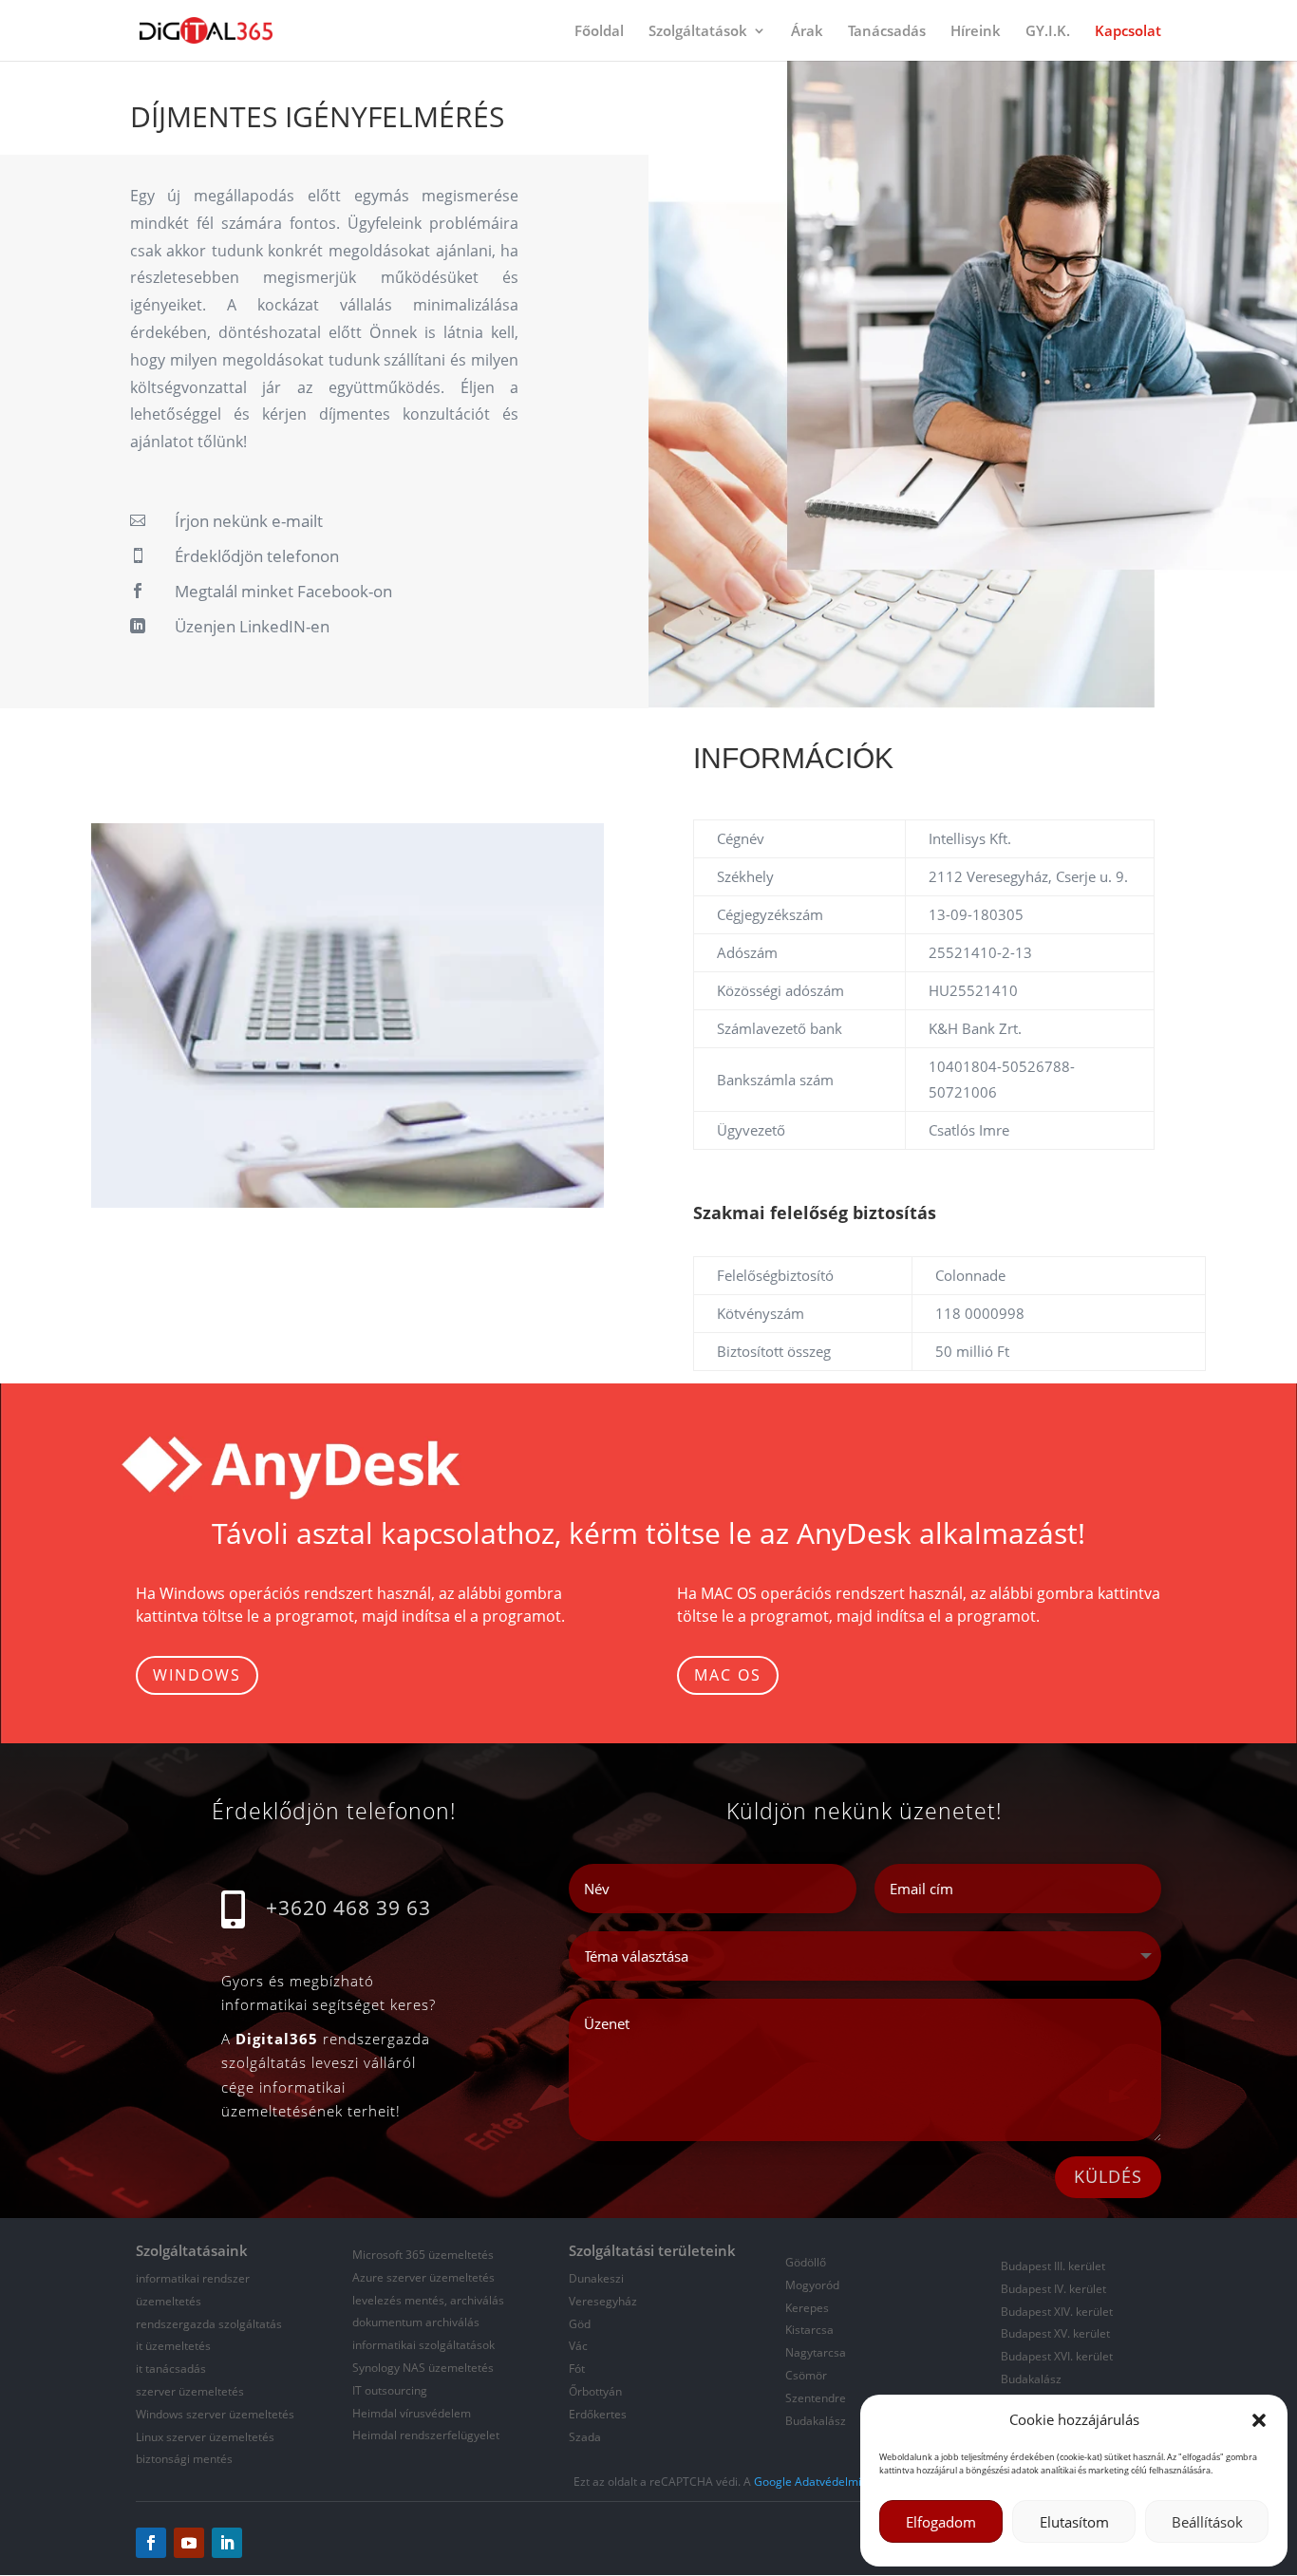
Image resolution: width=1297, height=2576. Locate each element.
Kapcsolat (1128, 32)
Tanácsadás (887, 32)
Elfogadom (941, 2522)
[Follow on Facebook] (151, 2543)
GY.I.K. (1048, 32)
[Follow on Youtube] (189, 2543)
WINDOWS (197, 1675)
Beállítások (1207, 2522)
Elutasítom (1074, 2522)
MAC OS (728, 1675)
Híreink (976, 32)
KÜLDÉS (1108, 2176)
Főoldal (599, 32)
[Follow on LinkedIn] (227, 2543)
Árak (807, 32)
